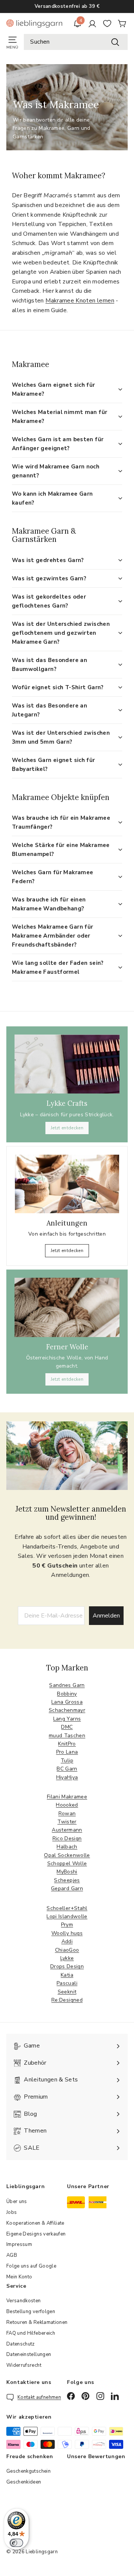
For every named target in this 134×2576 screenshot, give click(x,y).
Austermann (67, 1830)
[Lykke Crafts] (67, 1064)
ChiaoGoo (67, 1950)
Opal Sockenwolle (67, 1855)
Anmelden (106, 1616)
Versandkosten (24, 2301)
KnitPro (67, 1744)
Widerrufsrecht (24, 2365)
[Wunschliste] (107, 23)
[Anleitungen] (67, 1184)
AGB (12, 2255)
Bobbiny (67, 1694)
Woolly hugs (67, 1933)
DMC (67, 1727)
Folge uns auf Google (31, 2266)
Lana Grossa (67, 1702)
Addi (67, 1941)
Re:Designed (67, 2000)
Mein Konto (19, 2277)
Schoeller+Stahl (67, 1908)
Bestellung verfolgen (31, 2312)
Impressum (19, 2244)
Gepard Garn (67, 1888)
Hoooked (67, 1805)
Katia (67, 1975)
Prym (67, 1925)
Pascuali (67, 1983)
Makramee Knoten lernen (80, 301)
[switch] (16, 2543)
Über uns (17, 2202)
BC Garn (67, 1769)
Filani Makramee (67, 1797)
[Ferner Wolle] (67, 1307)
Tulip (67, 1761)
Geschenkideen (24, 2482)
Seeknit (67, 1992)
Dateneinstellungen (29, 2354)
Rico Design (67, 1838)
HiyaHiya (67, 1777)
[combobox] (76, 42)
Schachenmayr (67, 1710)
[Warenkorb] (122, 23)
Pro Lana (67, 1752)
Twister (67, 1822)
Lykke (67, 1958)
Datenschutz (21, 2344)
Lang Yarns (67, 1719)
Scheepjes (67, 1880)
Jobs (12, 2212)
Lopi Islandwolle (67, 1916)
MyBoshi (67, 1872)
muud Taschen (67, 1736)
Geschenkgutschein (28, 2471)
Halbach (67, 1847)
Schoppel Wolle (67, 1863)
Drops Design (67, 1966)
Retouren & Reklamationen (37, 2322)
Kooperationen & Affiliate (35, 2223)
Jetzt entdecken (67, 1128)
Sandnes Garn (67, 1685)
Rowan (67, 1813)
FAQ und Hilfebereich (31, 2333)
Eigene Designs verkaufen (36, 2234)
